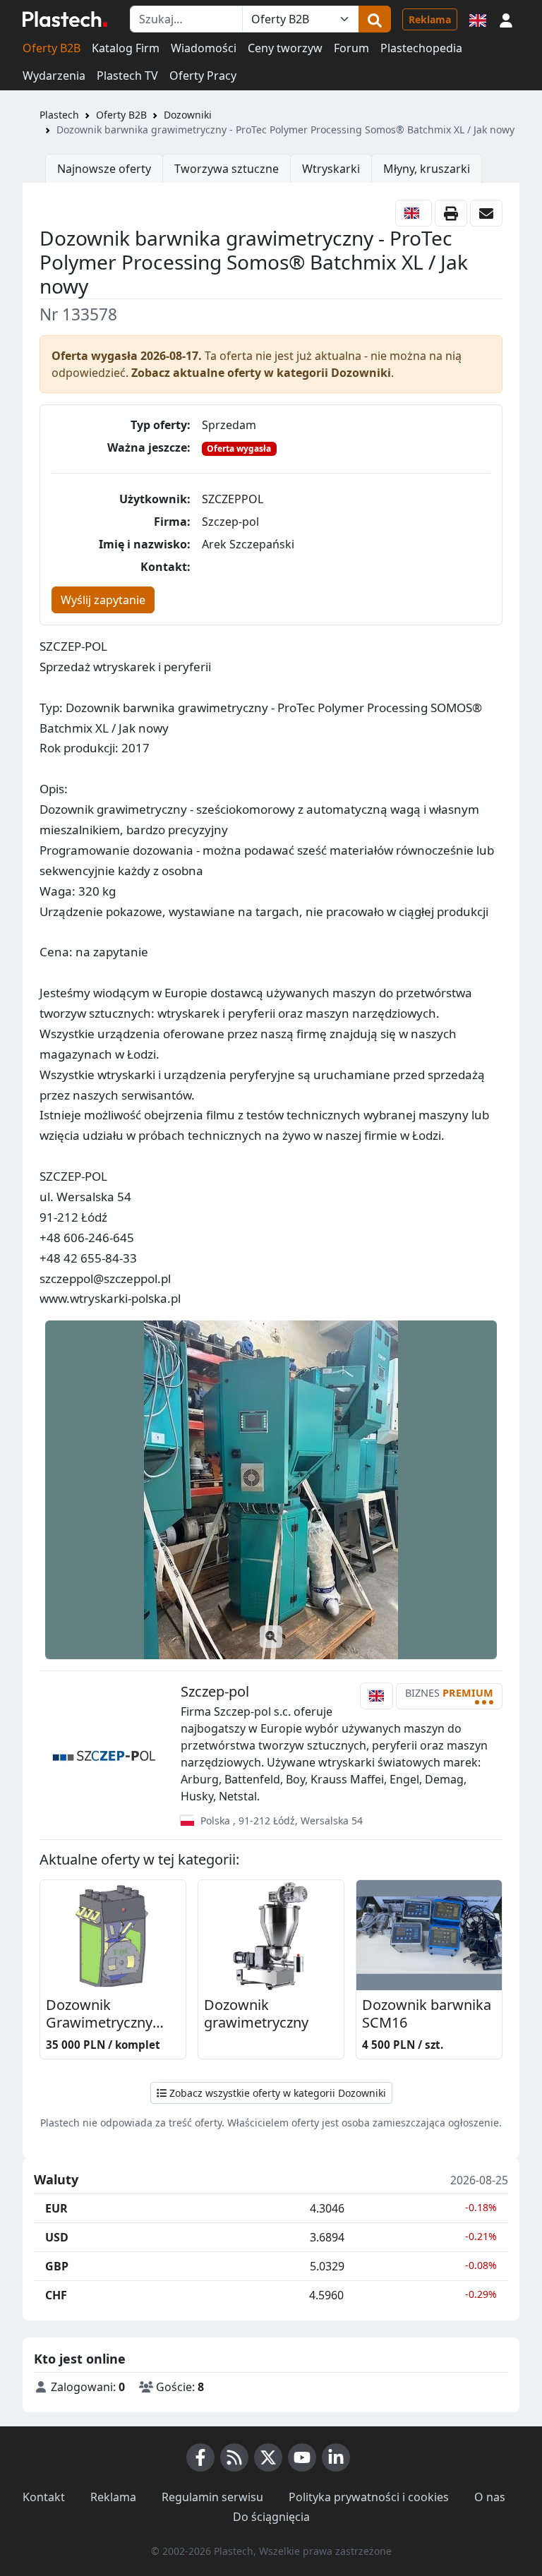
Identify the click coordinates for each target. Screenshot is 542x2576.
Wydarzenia (54, 76)
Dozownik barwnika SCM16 (427, 2014)
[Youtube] (302, 2457)
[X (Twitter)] (268, 2457)
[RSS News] (234, 2457)
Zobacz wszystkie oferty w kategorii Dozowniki (276, 2093)
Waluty (56, 2180)
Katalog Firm (126, 48)
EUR (56, 2208)
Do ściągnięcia (271, 2517)
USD (57, 2237)
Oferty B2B (52, 48)
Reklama (430, 19)
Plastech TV (127, 76)
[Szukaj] (375, 19)
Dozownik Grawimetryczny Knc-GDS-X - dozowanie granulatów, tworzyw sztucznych (111, 2015)
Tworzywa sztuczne (227, 169)
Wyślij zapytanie (103, 600)
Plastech (59, 115)
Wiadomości (204, 48)
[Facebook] (200, 2457)
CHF (56, 2295)
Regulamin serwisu (212, 2497)
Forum (351, 48)
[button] (506, 19)
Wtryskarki (331, 169)
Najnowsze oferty (104, 169)
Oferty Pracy (203, 76)
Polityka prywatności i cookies (369, 2497)
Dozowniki (188, 115)
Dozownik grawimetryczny (256, 2014)
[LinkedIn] (336, 2457)
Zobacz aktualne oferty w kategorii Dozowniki (261, 373)
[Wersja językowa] (478, 19)
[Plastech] (65, 19)
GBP (57, 2266)
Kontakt (44, 2497)
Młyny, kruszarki (427, 169)
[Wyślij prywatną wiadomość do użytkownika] (486, 213)
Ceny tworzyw (285, 48)
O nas (490, 2497)
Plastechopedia (421, 48)
